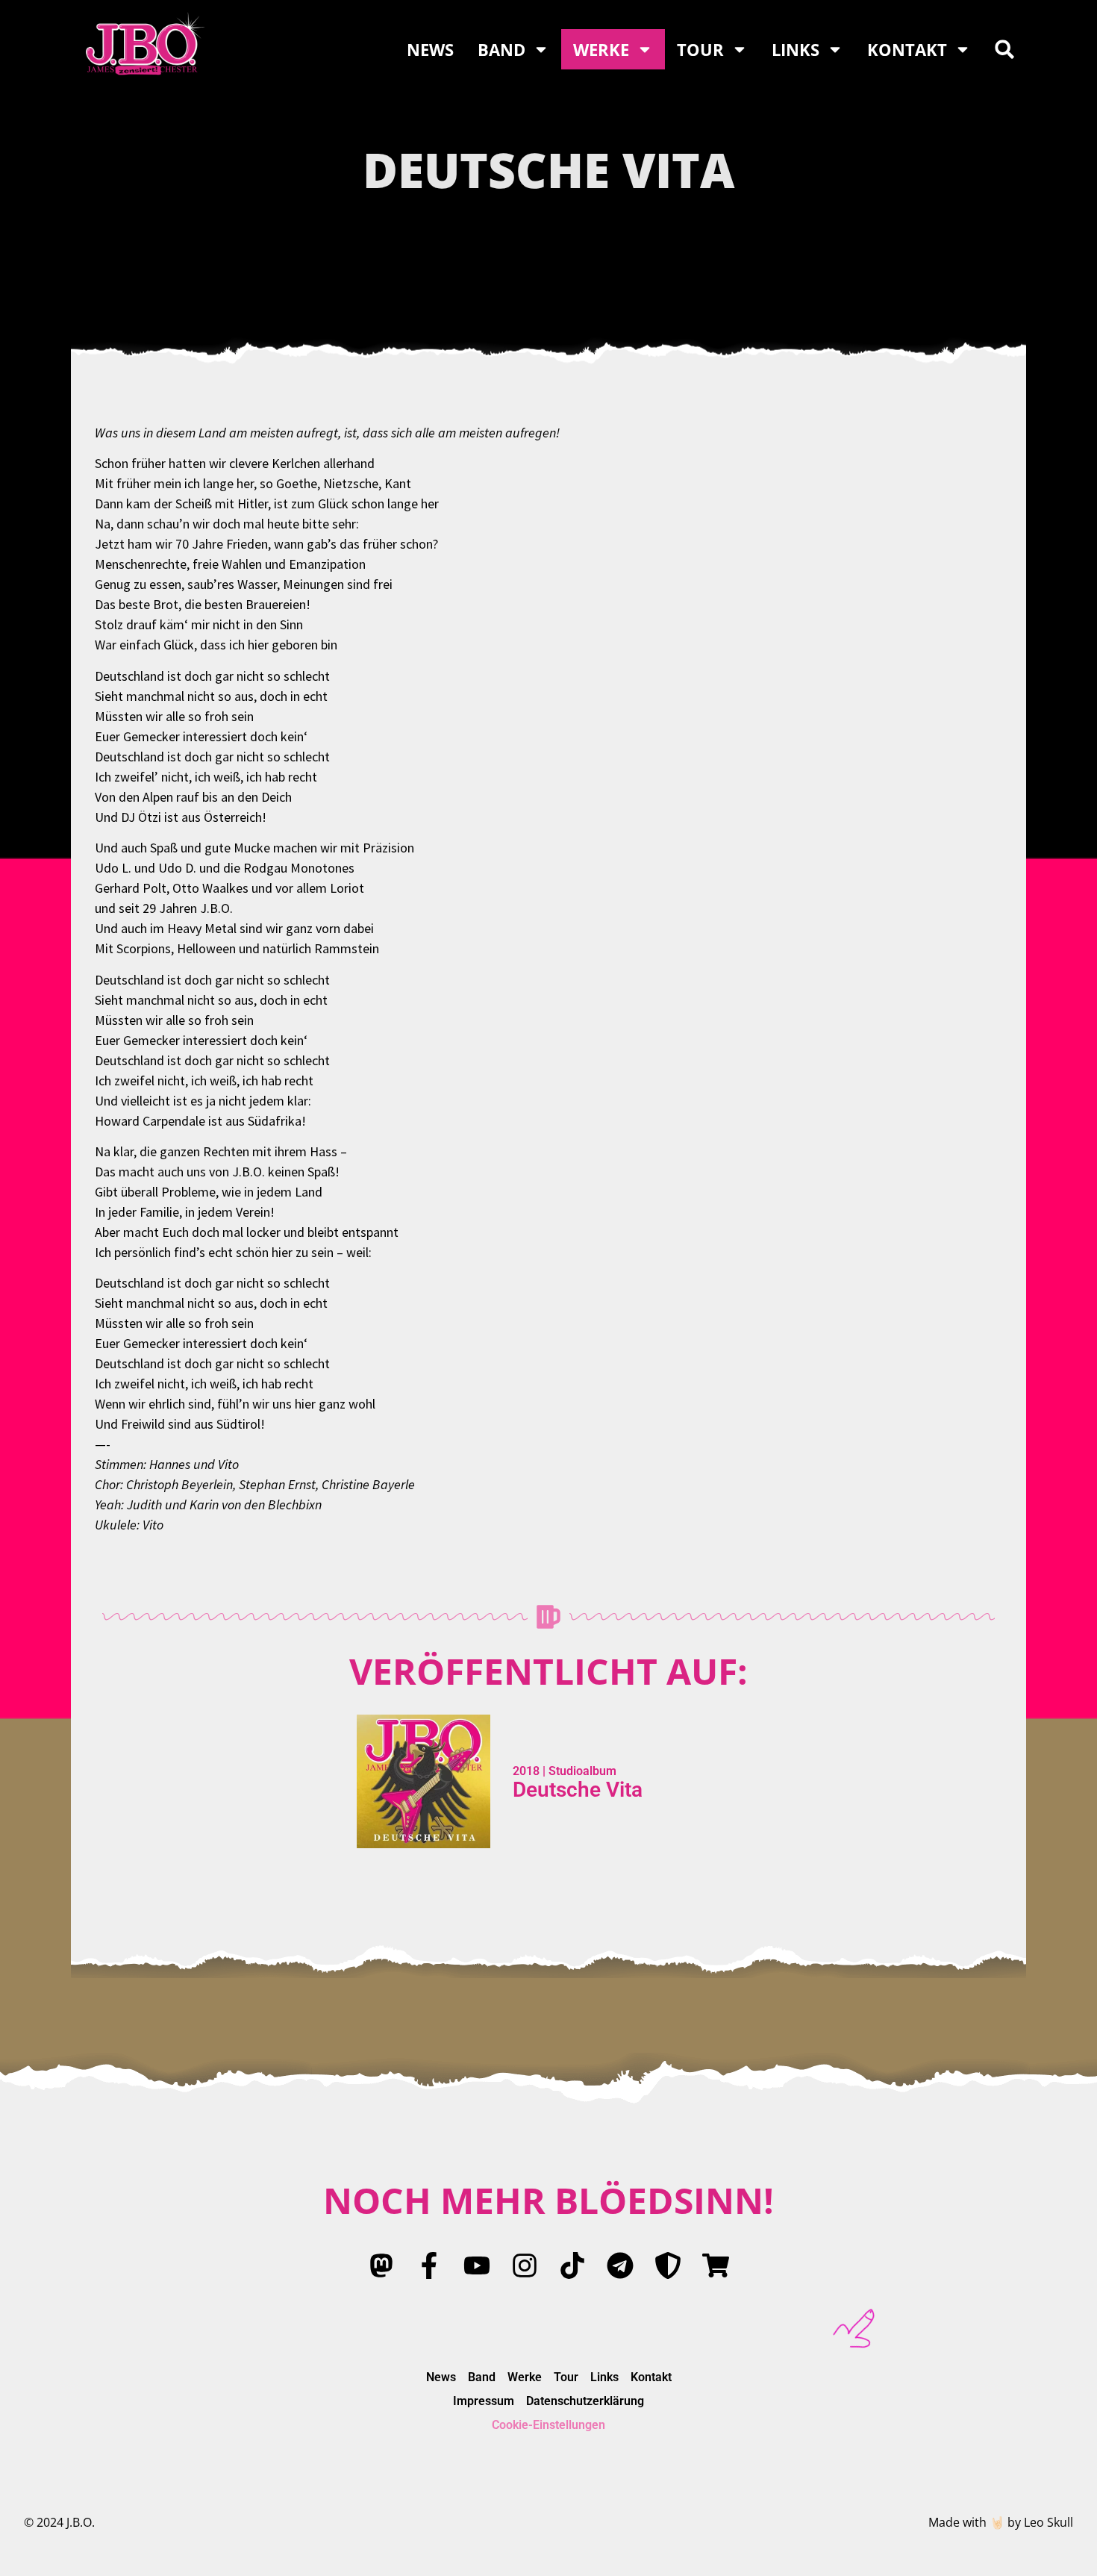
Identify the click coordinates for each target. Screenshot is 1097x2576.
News (430, 49)
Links (796, 49)
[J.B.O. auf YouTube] (477, 2265)
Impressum (484, 2401)
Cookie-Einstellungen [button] (548, 2425)
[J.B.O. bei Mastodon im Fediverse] (381, 2265)
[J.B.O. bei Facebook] (429, 2265)
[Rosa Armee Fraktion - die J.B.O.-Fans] (668, 2265)
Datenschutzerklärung (585, 2401)
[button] (1004, 49)
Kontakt (907, 49)
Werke (601, 49)
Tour (700, 49)
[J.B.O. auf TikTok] (572, 2265)
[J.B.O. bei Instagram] (525, 2265)
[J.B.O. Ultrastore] (716, 2265)
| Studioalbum (578, 1771)
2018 (526, 1771)
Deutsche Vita (578, 1790)
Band (501, 49)
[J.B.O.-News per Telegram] (620, 2265)
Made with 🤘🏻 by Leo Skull (1001, 2522)
